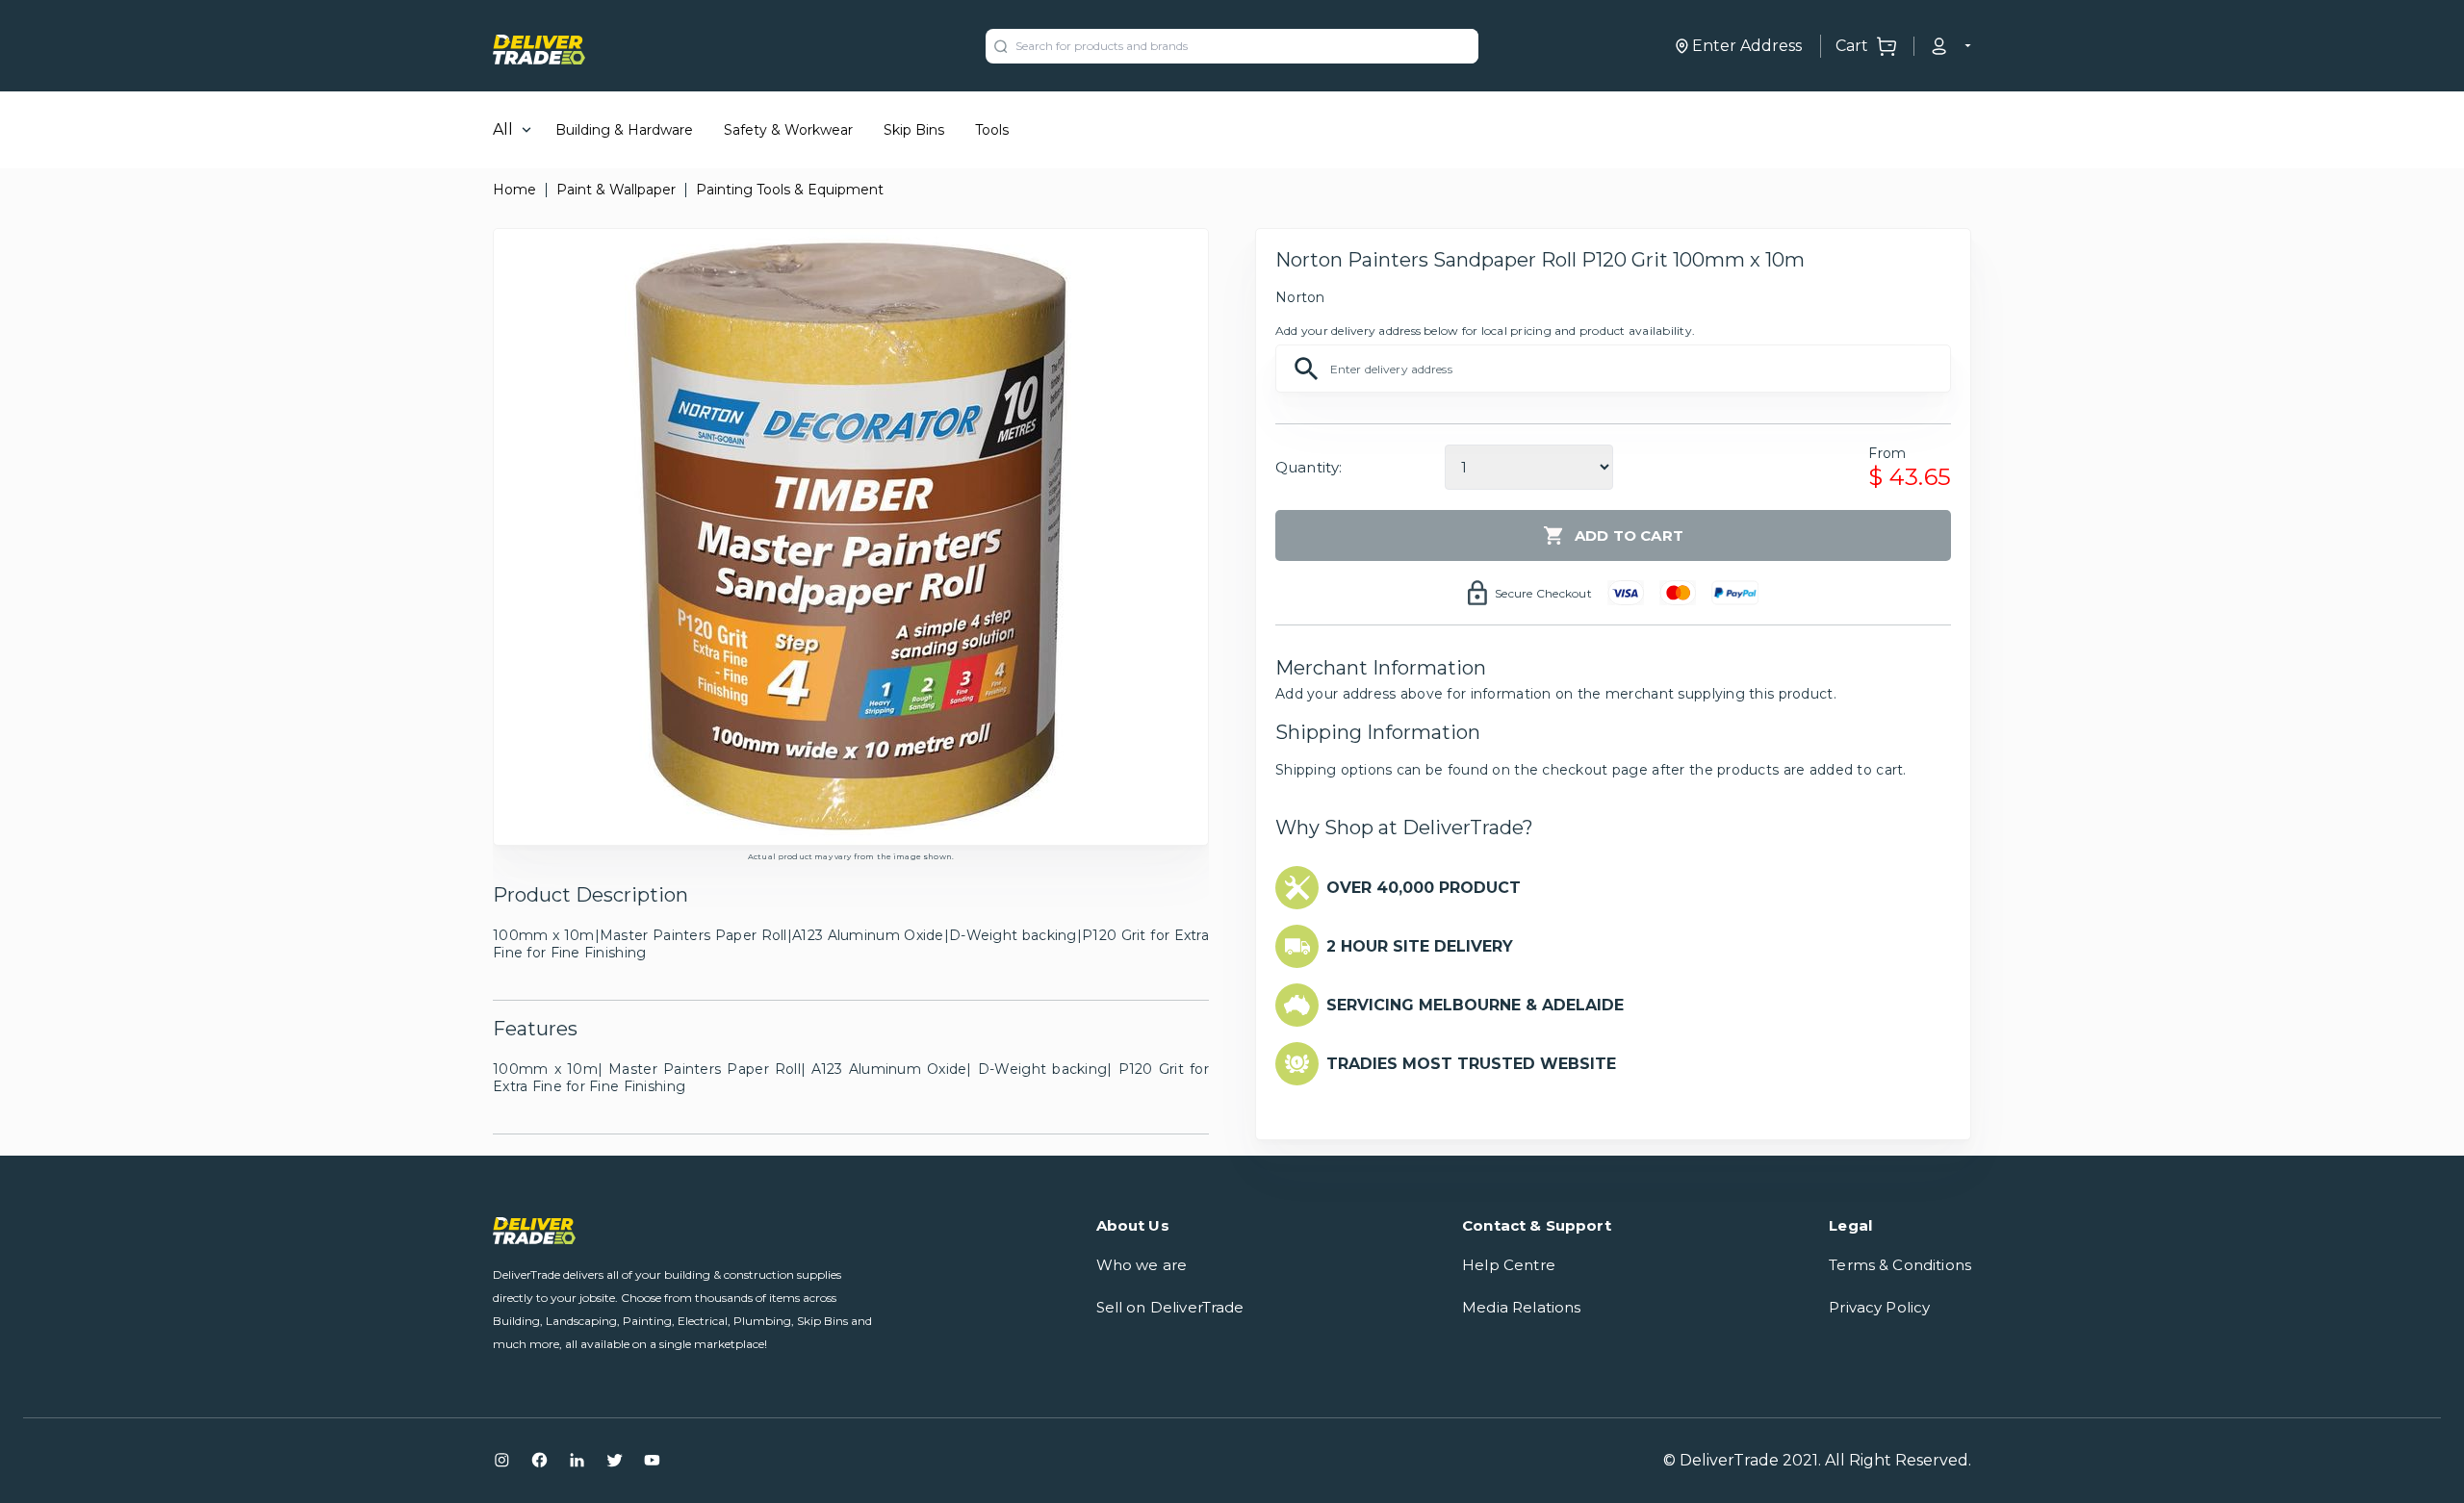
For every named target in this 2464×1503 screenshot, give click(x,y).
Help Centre (1509, 1265)
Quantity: (1309, 467)
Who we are (1142, 1265)
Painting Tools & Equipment (790, 190)
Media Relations (1521, 1307)
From (1887, 453)
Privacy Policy (1879, 1307)
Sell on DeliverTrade (1170, 1307)
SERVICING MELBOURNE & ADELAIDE (1475, 1005)
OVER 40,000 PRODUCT (1424, 888)
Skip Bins (914, 130)
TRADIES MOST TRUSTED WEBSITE (1471, 1064)
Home (514, 190)
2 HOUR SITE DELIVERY (1420, 946)
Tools (992, 130)
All (503, 129)
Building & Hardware (624, 130)
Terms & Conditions (1900, 1265)
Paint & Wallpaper (616, 190)
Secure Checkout (1543, 593)
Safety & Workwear (788, 130)
